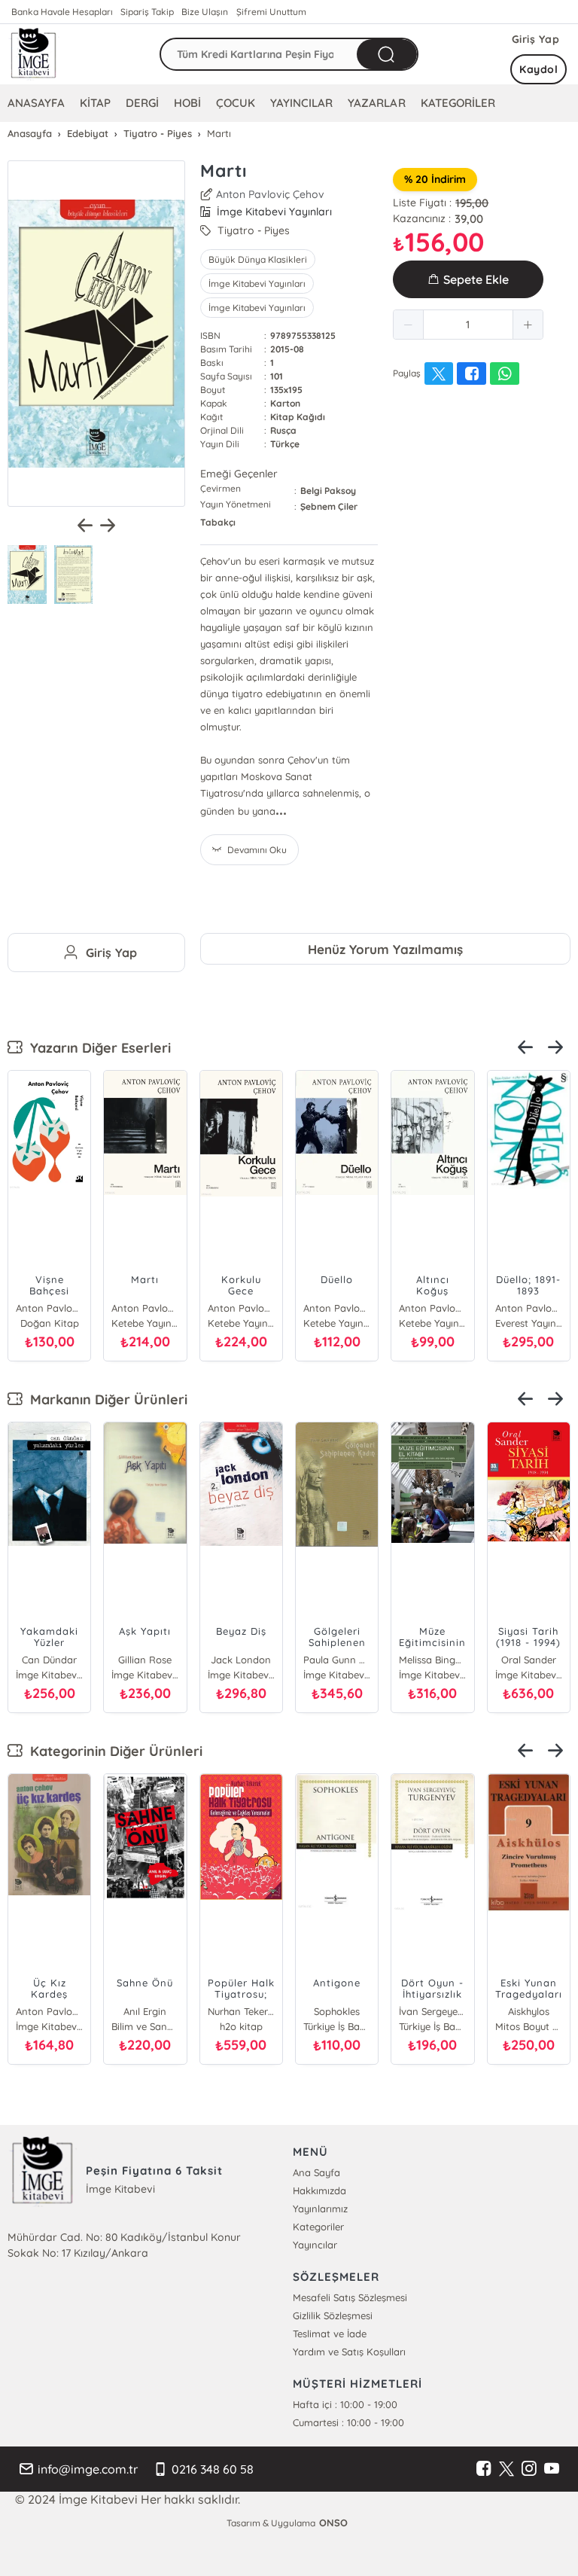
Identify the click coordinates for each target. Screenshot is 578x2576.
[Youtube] (552, 2469)
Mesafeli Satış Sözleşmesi (350, 2297)
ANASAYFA (36, 103)
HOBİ (187, 103)
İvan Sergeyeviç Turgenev (432, 2011)
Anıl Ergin (145, 2011)
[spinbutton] (468, 325)
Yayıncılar (315, 2245)
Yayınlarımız (320, 2209)
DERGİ (142, 103)
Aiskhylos (529, 2011)
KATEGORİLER (458, 103)
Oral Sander (529, 1660)
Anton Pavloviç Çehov (270, 194)
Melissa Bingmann (432, 1660)
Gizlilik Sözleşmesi (333, 2315)
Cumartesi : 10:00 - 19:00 (348, 2422)
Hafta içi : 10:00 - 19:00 (345, 2404)
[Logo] (34, 54)
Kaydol (538, 69)
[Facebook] (484, 2469)
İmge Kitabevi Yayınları (257, 284)
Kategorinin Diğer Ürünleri (113, 1751)
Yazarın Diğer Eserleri (97, 1048)
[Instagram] (529, 2469)
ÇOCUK (236, 103)
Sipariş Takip (147, 12)
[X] (507, 2469)
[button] (409, 325)
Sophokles (337, 2011)
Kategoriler (318, 2227)
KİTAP (95, 103)
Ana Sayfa (316, 2172)
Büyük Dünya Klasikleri (258, 259)
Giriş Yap (536, 39)
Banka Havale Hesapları (62, 12)
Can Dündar (49, 1660)
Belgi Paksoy (328, 491)
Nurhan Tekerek (241, 2011)
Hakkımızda (319, 2190)
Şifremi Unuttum (271, 12)
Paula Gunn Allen (337, 1660)
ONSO (333, 2523)
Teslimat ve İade (330, 2334)
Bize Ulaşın (205, 12)
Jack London (241, 1660)
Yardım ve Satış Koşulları (349, 2352)
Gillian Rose (145, 1660)
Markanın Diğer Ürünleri (105, 1399)
